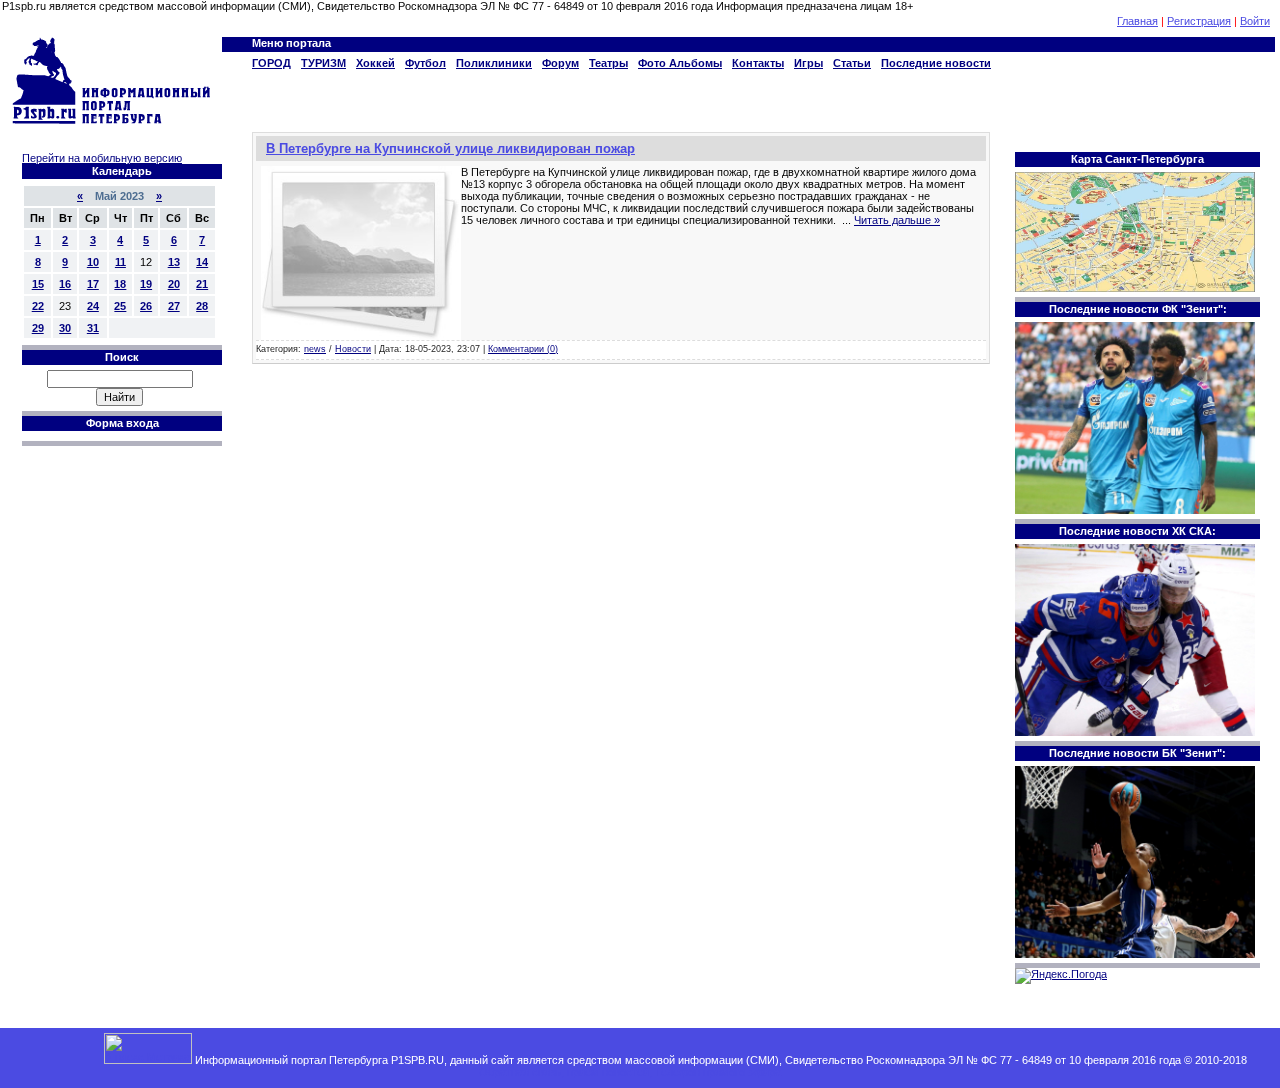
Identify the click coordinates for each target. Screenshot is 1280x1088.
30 (65, 328)
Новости (353, 349)
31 (93, 328)
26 (146, 306)
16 (65, 284)
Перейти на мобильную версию (102, 158)
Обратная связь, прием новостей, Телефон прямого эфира (630, 1072)
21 (202, 284)
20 (174, 284)
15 (38, 284)
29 (38, 328)
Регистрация (1199, 21)
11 (120, 262)
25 (120, 306)
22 (38, 306)
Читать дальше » (897, 220)
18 (120, 284)
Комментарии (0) (523, 349)
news (315, 349)
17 (93, 284)
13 (174, 262)
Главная (1137, 21)
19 (146, 284)
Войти (1255, 21)
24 (93, 306)
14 (202, 262)
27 (174, 306)
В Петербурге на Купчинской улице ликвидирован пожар (450, 148)
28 (202, 306)
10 (93, 262)
